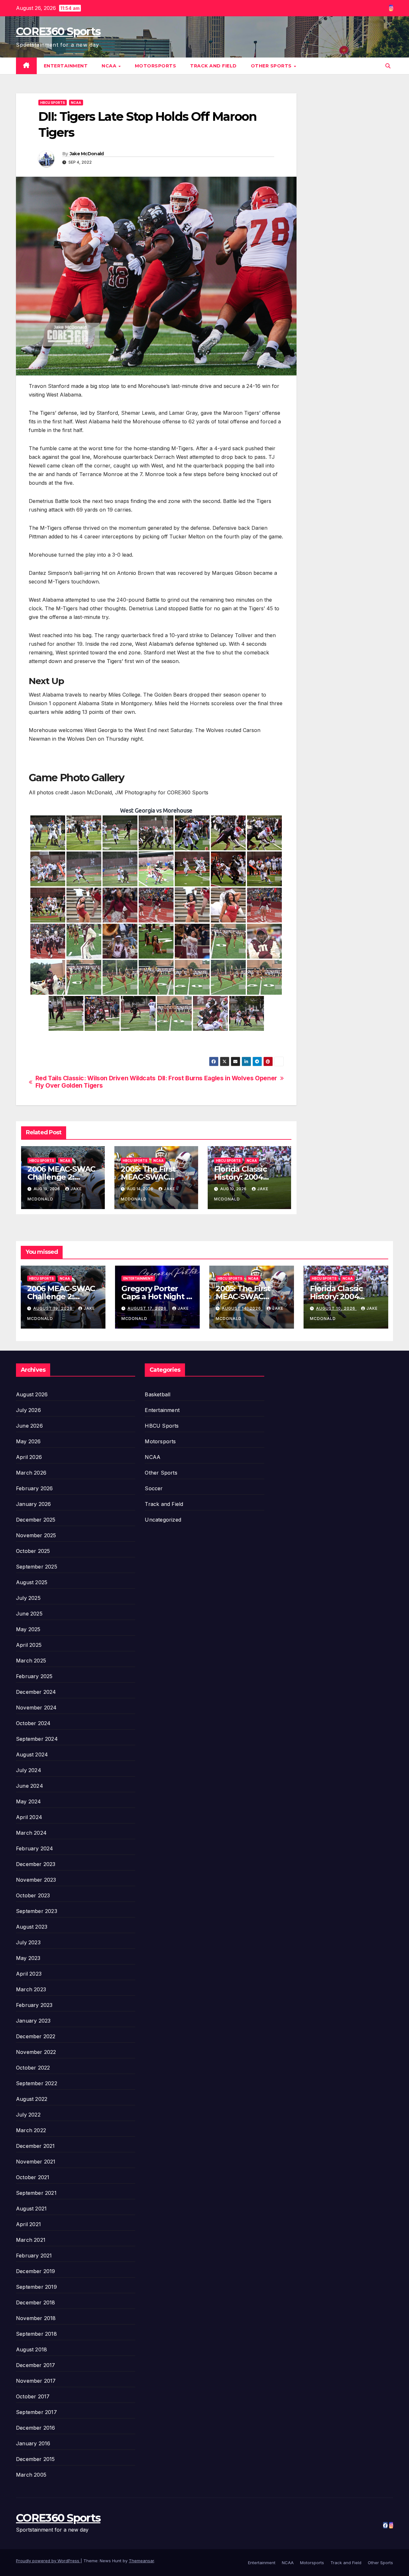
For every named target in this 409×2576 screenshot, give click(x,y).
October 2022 (33, 2068)
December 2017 (36, 2365)
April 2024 (29, 1817)
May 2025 (28, 1629)
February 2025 (34, 1676)
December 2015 (35, 2459)
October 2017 (33, 2396)
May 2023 (28, 1958)
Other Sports (272, 66)
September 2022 (37, 2083)
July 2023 (28, 1942)
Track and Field (213, 66)
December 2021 (35, 2146)
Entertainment (66, 66)
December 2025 (36, 1520)
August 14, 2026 (242, 1308)
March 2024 (31, 1833)
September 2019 (36, 2287)
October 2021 (33, 2177)
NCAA (110, 66)
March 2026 (31, 1473)
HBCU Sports (53, 103)
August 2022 (32, 2099)
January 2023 (33, 2021)
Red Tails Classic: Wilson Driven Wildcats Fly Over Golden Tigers (96, 1082)
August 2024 (32, 1755)
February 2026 (35, 1488)
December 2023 (36, 1864)
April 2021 (28, 2224)
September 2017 (36, 2412)
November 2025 (36, 1535)
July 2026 (28, 1410)
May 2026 (28, 1441)
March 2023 (31, 1989)
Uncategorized (163, 1520)
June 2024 (30, 1786)
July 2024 (29, 1770)
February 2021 (34, 2256)
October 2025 (33, 1551)
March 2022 (31, 2130)
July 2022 (28, 2115)
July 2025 (28, 1598)
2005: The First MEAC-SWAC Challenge (148, 1177)
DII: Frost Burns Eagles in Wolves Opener (217, 1078)
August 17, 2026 (148, 1308)
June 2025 (29, 1614)
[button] (388, 66)
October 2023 (33, 1895)
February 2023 (34, 2005)
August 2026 (32, 1394)
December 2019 (36, 2271)
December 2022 (36, 2036)
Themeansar (141, 2561)
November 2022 (36, 2052)
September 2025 (37, 1567)
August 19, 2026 (54, 1308)
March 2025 (31, 1661)
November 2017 (36, 2381)
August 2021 (31, 2209)
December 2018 (36, 2302)
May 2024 (29, 1801)
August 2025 (32, 1582)
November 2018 (36, 2318)
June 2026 (29, 1426)
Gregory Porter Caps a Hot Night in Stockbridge (157, 1296)
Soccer (154, 1488)
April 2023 (29, 1974)
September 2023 (37, 1911)
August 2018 (31, 2349)
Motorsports (156, 66)
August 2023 (32, 1927)
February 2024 (35, 1848)
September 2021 (36, 2193)
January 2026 (33, 1504)
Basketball (158, 1394)
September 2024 (37, 1739)
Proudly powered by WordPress (48, 2561)
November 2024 (36, 1708)
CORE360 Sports (58, 31)
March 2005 (31, 2475)
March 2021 (31, 2240)
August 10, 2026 (336, 1308)
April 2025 (29, 1645)
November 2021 (36, 2162)
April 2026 (29, 1457)
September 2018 (36, 2334)
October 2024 (33, 1723)
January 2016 (33, 2443)
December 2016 (36, 2428)
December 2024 (36, 1692)
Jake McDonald (87, 154)
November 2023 (36, 1880)
